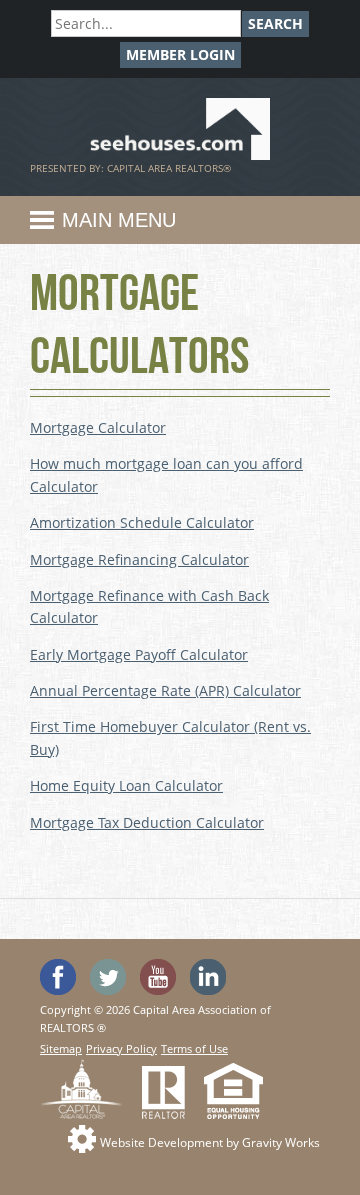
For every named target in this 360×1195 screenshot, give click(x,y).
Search (275, 23)
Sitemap (61, 1048)
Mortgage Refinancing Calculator (139, 559)
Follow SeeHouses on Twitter (108, 977)
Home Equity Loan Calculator (126, 785)
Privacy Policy (121, 1048)
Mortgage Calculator (98, 427)
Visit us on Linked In (208, 977)
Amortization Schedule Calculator (142, 522)
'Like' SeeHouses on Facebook (58, 977)
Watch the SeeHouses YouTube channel (158, 977)
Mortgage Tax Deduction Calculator (147, 822)
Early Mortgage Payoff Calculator (139, 654)
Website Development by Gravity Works (210, 1142)
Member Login (180, 54)
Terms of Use (194, 1048)
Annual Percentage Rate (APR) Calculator (165, 690)
